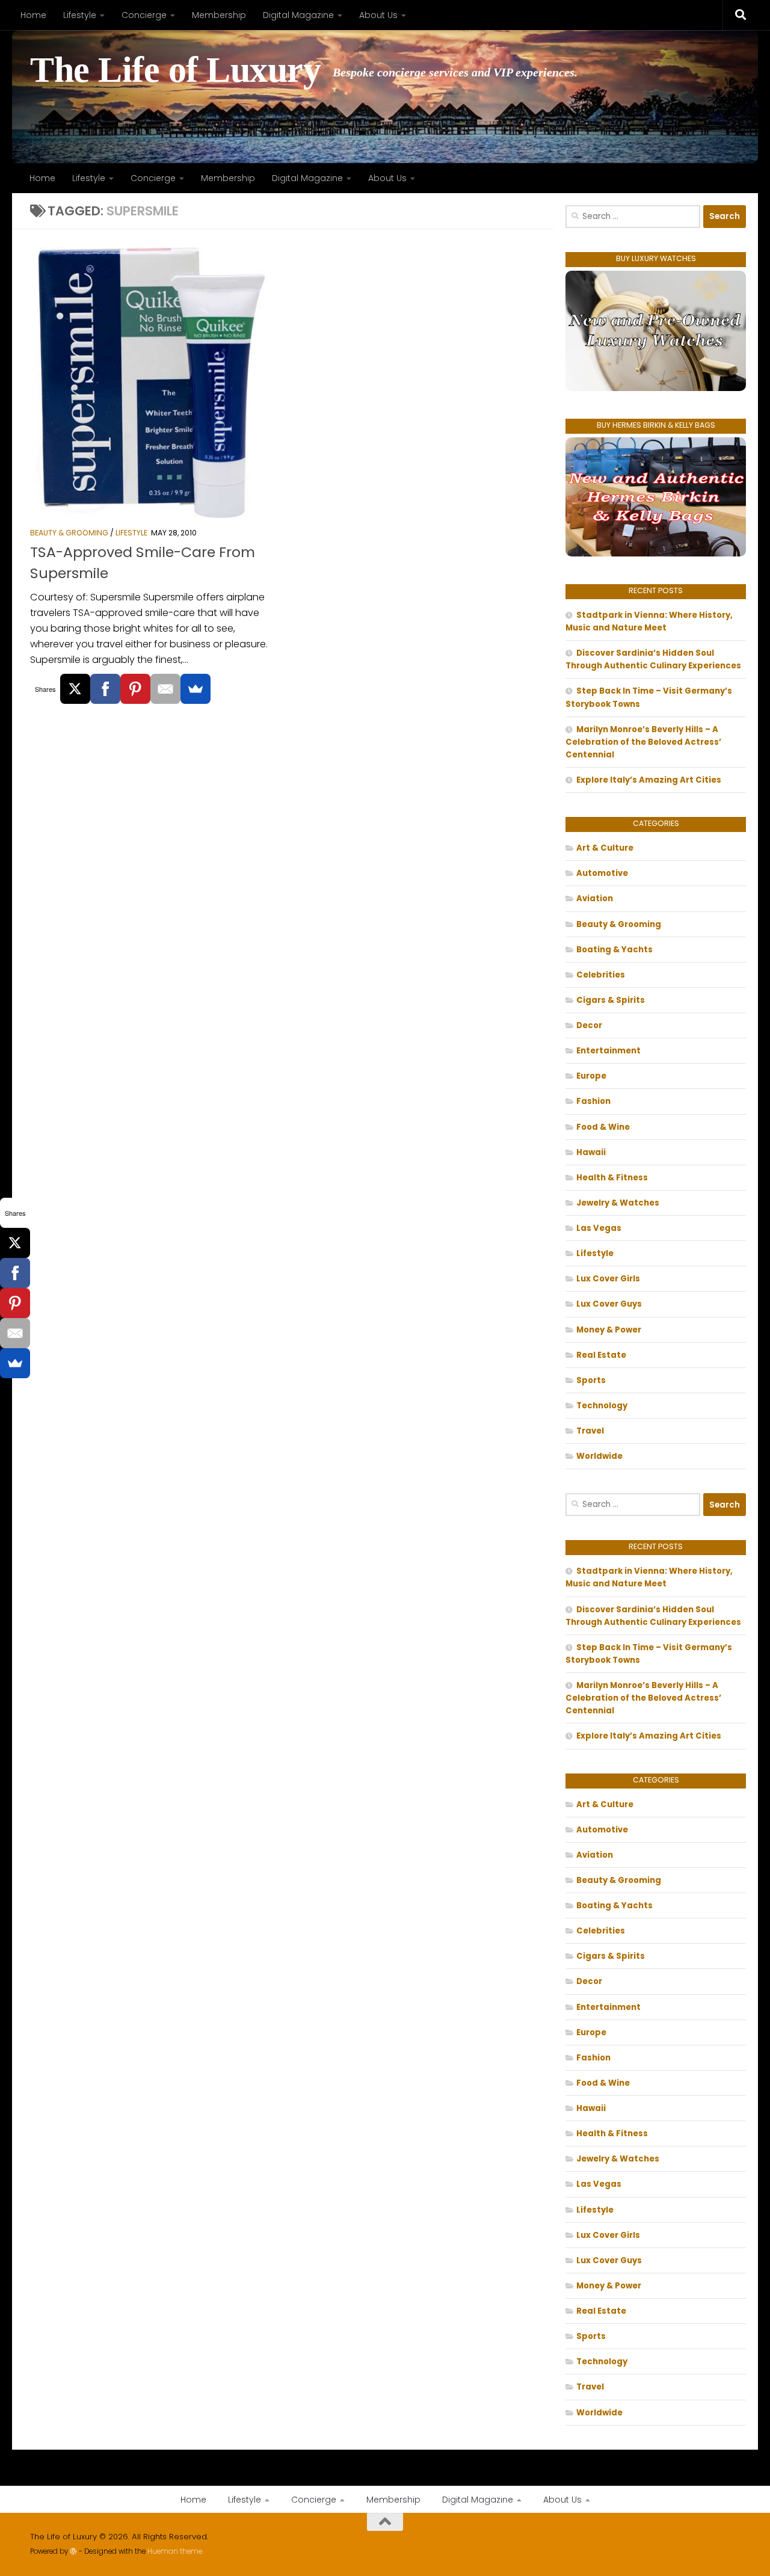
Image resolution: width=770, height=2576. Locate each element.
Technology (602, 1406)
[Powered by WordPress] (73, 2551)
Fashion (593, 1101)
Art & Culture (605, 848)
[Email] (165, 689)
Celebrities (601, 975)
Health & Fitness (612, 1178)
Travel (590, 1431)
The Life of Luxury (175, 70)
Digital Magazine (298, 15)
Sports (591, 1380)
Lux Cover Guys (609, 1304)
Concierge (144, 15)
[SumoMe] (196, 689)
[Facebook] (105, 689)
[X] (75, 689)
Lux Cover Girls (608, 1279)
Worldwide (599, 1456)
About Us (378, 15)
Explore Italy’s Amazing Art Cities (649, 780)
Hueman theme (175, 2551)
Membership (219, 15)
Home (33, 15)
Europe (591, 1076)
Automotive (602, 873)
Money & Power (609, 1330)
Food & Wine (603, 1127)
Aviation (595, 898)
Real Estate (601, 1355)
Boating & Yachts (614, 950)
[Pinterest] (135, 689)
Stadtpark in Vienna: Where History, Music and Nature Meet (649, 621)
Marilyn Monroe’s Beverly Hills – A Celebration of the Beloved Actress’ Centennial (643, 742)
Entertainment (608, 1051)
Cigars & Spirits (611, 1000)
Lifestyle (80, 15)
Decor (589, 1025)
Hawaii (591, 1152)
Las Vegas (599, 1228)
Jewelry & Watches (618, 1203)
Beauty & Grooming (69, 533)
